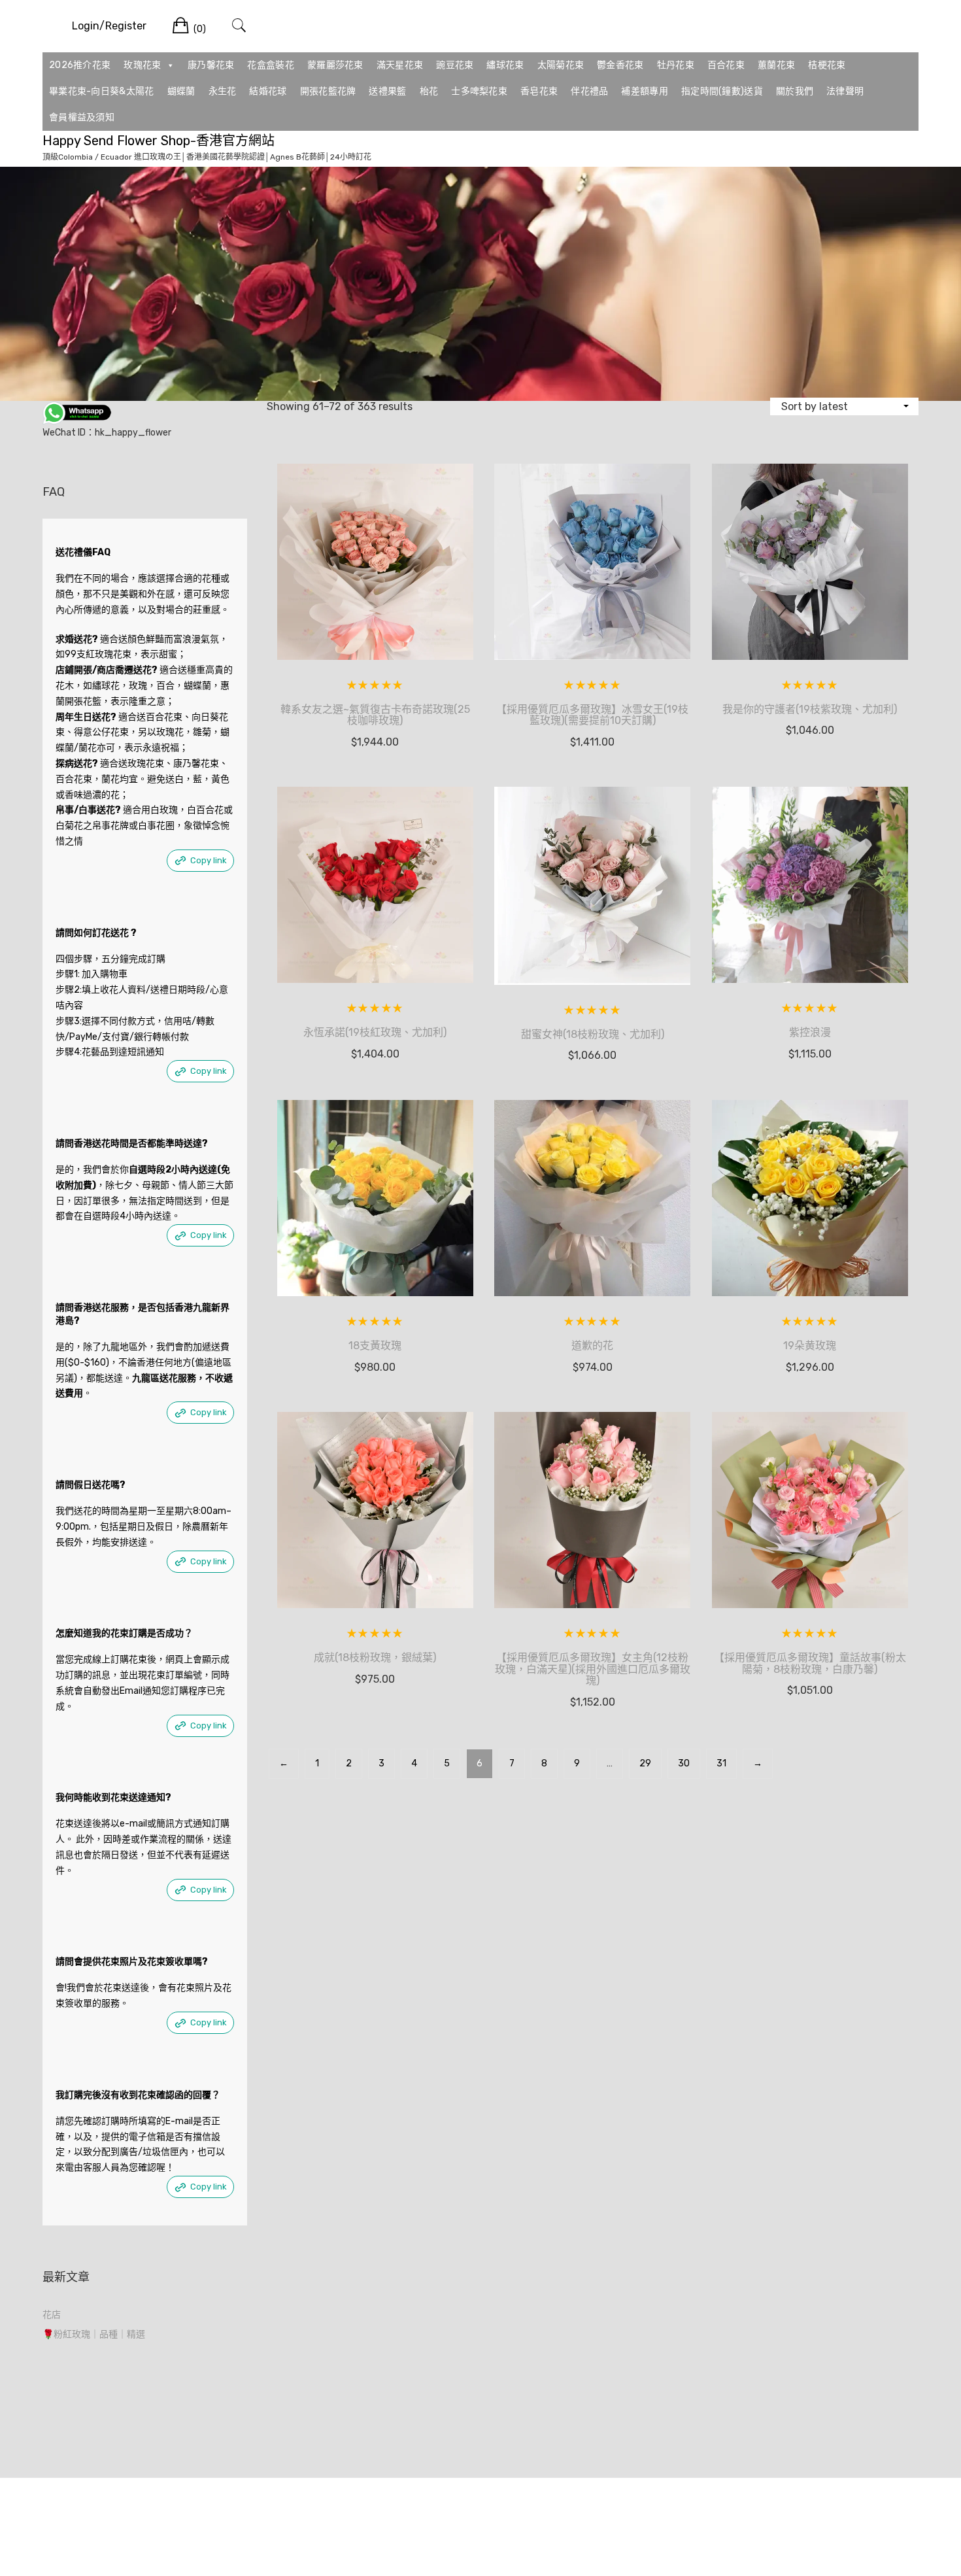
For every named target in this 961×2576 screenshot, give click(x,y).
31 (721, 1763)
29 (645, 1763)
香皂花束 (539, 91)
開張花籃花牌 (328, 91)
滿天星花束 (400, 65)
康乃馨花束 (211, 65)
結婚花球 (268, 91)
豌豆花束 (455, 65)
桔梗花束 (827, 65)
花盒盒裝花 (271, 65)
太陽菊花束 (561, 65)
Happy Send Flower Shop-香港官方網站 (159, 141)
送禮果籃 (387, 91)
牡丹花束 (676, 65)
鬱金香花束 (620, 65)
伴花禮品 (589, 91)
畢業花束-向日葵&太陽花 (102, 91)
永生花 (223, 91)
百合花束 (726, 65)
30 (684, 1763)
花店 (52, 2315)
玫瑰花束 (142, 65)
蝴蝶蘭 (181, 91)
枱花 (429, 91)
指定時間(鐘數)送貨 (722, 91)
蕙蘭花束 (776, 65)
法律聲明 (845, 91)
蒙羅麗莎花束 (335, 65)
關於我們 (795, 91)
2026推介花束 (80, 65)
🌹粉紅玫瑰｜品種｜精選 (94, 2334)
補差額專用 (645, 91)
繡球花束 (505, 65)
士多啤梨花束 (479, 91)
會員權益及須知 (82, 117)
